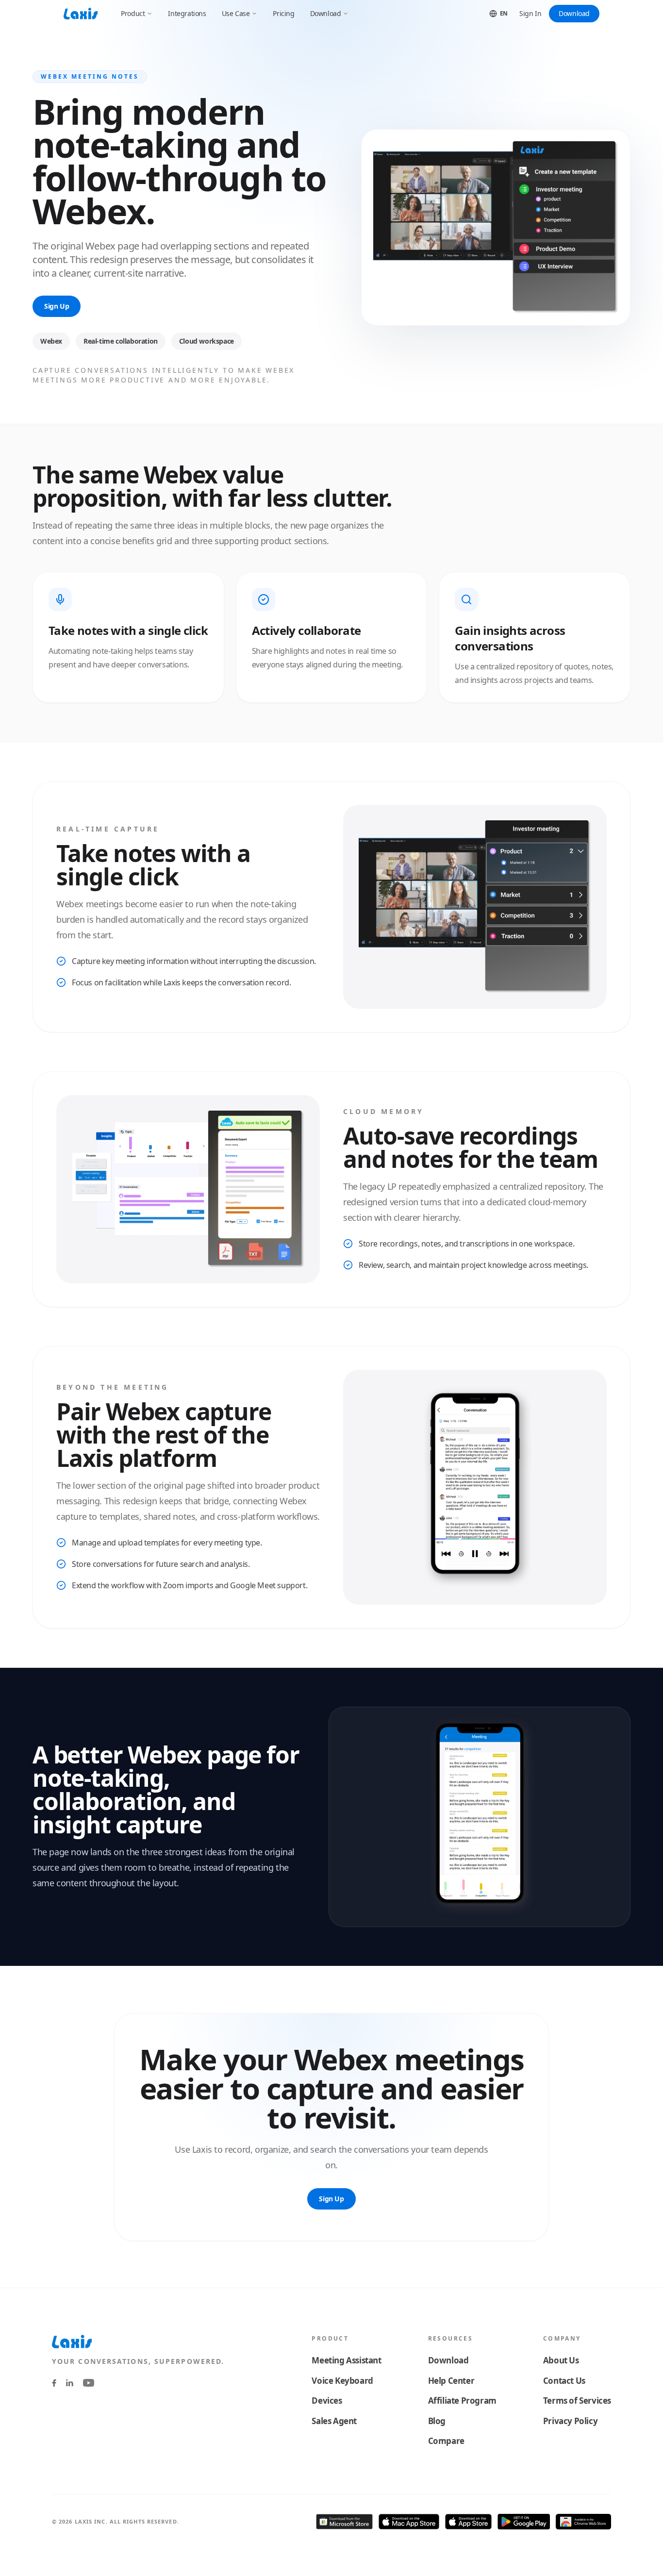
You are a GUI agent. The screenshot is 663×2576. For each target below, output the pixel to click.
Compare (446, 2441)
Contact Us (564, 2381)
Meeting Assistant (346, 2360)
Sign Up (57, 306)
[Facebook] (54, 2383)
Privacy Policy (570, 2421)
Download (574, 13)
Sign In (530, 13)
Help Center (451, 2381)
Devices (327, 2401)
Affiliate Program (462, 2401)
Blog (437, 2421)
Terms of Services (577, 2401)
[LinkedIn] (70, 2383)
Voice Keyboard (342, 2381)
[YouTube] (89, 2383)
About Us (561, 2360)
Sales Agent (334, 2421)
